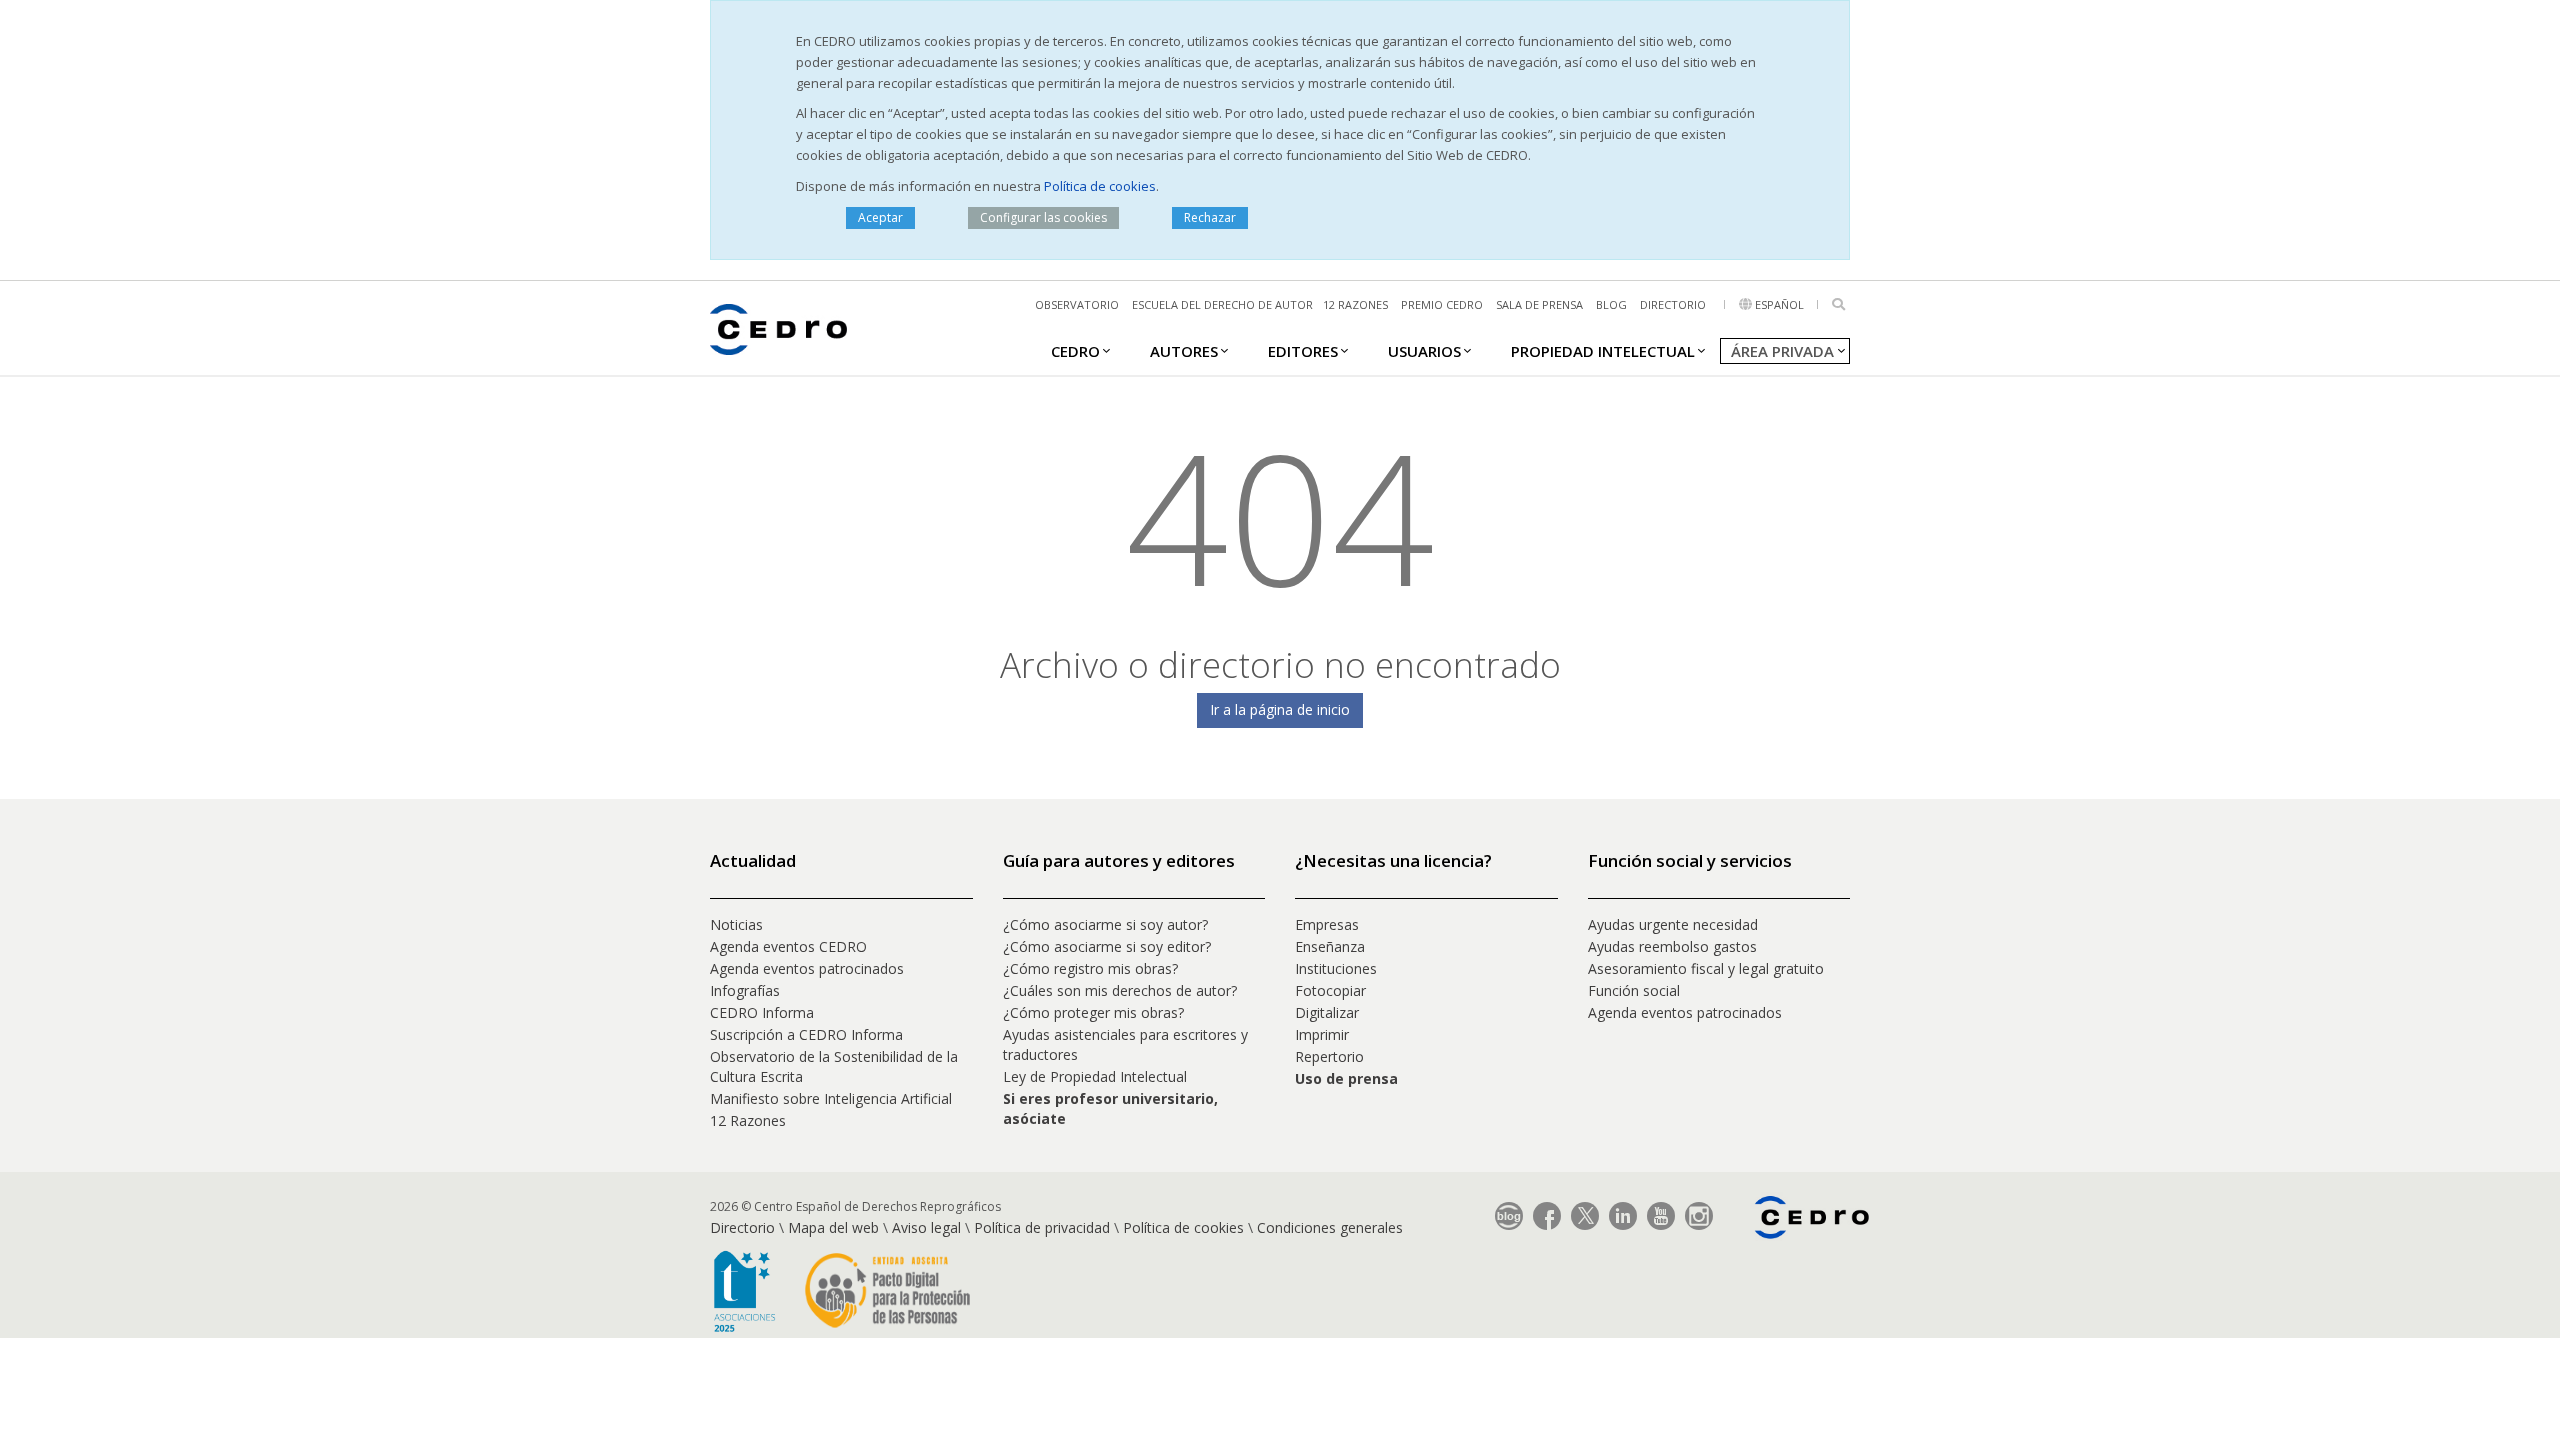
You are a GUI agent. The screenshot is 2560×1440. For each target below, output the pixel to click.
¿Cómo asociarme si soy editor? (1107, 946)
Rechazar (1210, 217)
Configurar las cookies (1043, 217)
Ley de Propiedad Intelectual (1095, 1076)
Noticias (736, 924)
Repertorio (1329, 1056)
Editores (1303, 351)
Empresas (1327, 924)
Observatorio (1077, 304)
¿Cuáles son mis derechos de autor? (1120, 990)
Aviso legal (926, 1227)
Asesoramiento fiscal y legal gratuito (1706, 968)
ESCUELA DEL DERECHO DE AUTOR (1222, 304)
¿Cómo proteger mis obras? (1093, 1012)
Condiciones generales (1330, 1227)
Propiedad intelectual (1603, 351)
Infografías (745, 990)
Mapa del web (833, 1227)
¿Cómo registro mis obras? (1090, 968)
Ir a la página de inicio (1280, 709)
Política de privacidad (1042, 1227)
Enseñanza (1330, 946)
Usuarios (1424, 351)
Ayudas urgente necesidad (1673, 924)
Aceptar (880, 217)
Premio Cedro (1442, 304)
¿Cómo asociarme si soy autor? (1105, 924)
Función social (1634, 990)
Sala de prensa (1539, 304)
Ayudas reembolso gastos (1672, 946)
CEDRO (1075, 351)
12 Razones (748, 1120)
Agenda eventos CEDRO (788, 946)
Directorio (1673, 304)
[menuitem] (1075, 350)
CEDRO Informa (762, 1012)
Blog (1611, 304)
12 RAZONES (1355, 304)
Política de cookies (1100, 186)
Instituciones (1336, 968)
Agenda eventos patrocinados (807, 968)
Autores (1184, 351)
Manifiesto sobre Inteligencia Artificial (831, 1098)
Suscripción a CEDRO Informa (806, 1034)
